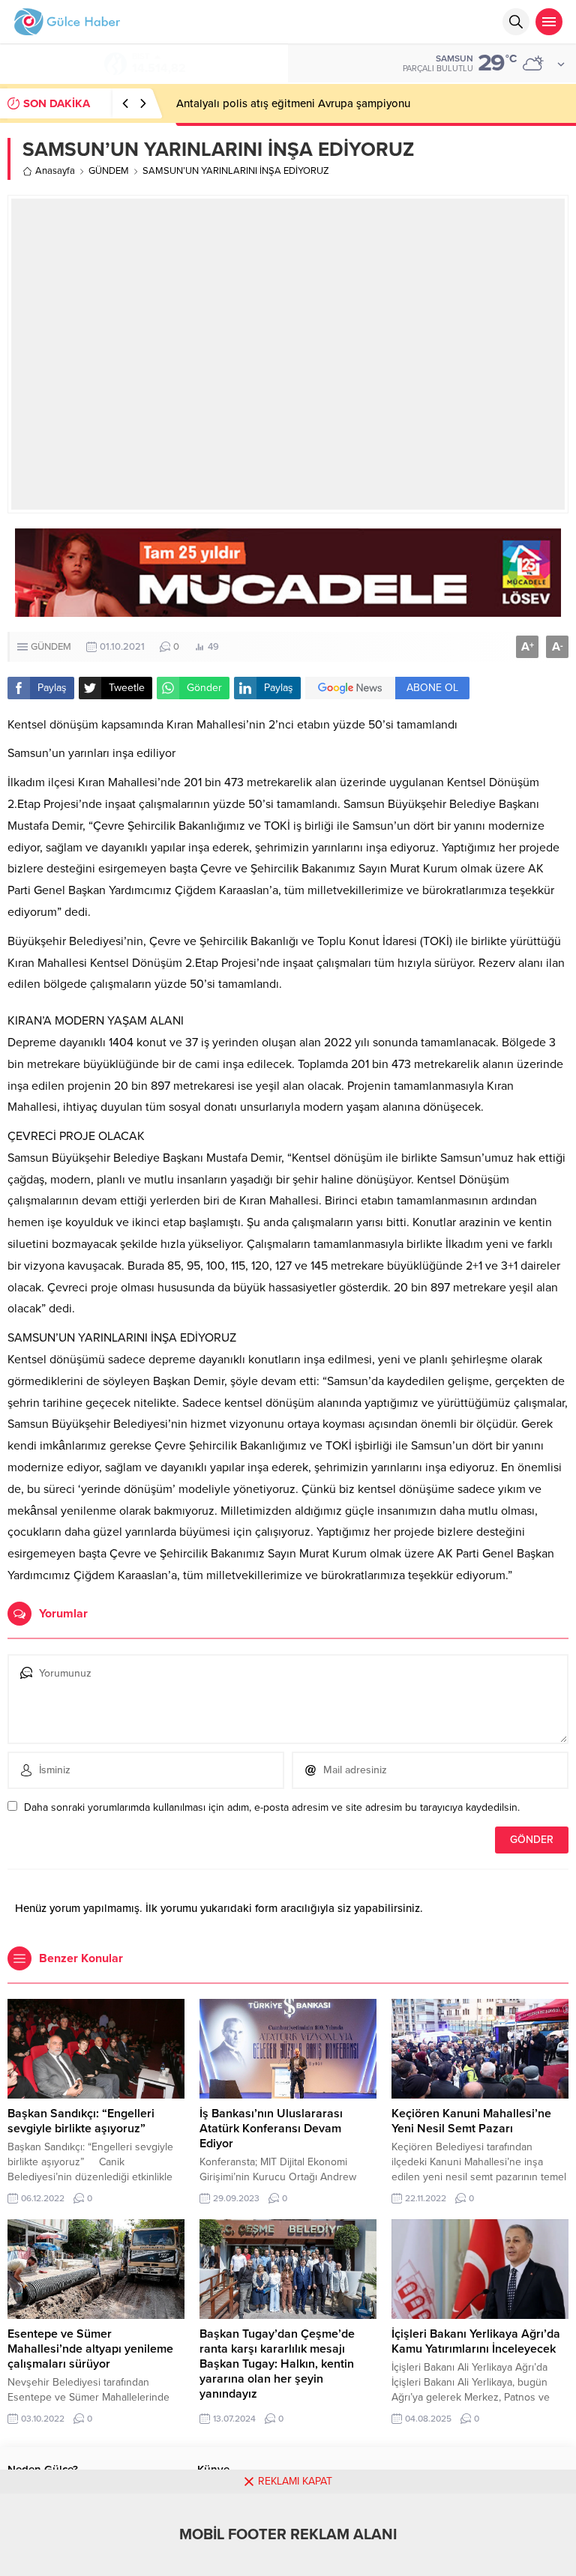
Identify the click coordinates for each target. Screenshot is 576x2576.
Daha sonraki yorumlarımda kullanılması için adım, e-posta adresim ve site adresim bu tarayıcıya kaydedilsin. (272, 1807)
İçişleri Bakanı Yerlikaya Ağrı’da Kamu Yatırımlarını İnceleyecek (476, 2341)
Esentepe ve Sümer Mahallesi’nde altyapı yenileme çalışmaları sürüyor (90, 2349)
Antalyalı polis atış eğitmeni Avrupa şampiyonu (293, 103)
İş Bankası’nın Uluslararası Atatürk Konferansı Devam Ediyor (271, 2129)
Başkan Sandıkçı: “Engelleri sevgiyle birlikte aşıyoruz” (81, 2121)
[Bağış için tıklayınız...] (288, 609)
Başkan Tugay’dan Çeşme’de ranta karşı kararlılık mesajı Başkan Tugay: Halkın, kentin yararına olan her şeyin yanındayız (277, 2364)
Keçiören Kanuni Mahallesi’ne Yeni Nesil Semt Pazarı (471, 2121)
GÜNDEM (109, 171)
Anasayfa (55, 171)
